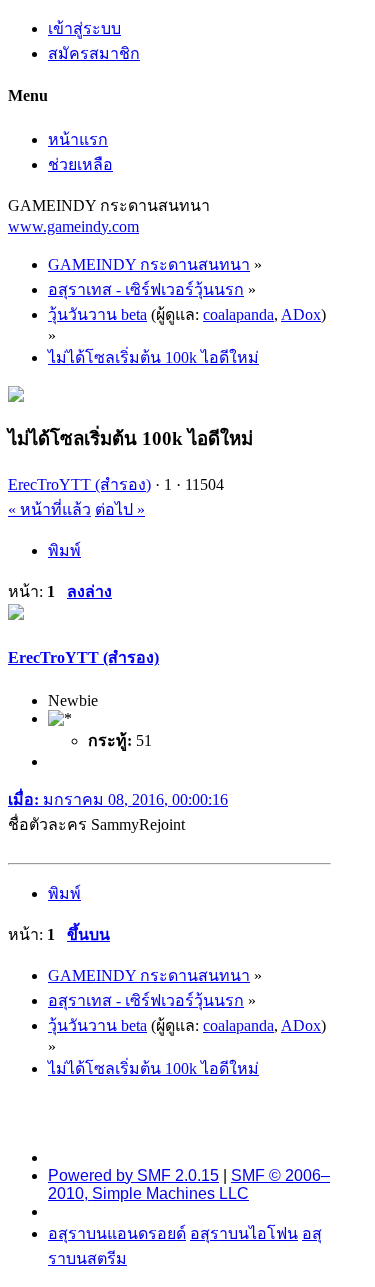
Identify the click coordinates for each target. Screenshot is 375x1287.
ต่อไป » (120, 509)
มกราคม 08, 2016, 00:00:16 (118, 799)
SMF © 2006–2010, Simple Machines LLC (189, 1184)
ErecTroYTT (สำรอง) (79, 484)
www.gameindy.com (73, 226)
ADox (301, 314)
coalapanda (238, 314)
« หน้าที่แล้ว (49, 509)
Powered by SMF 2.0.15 (133, 1175)
